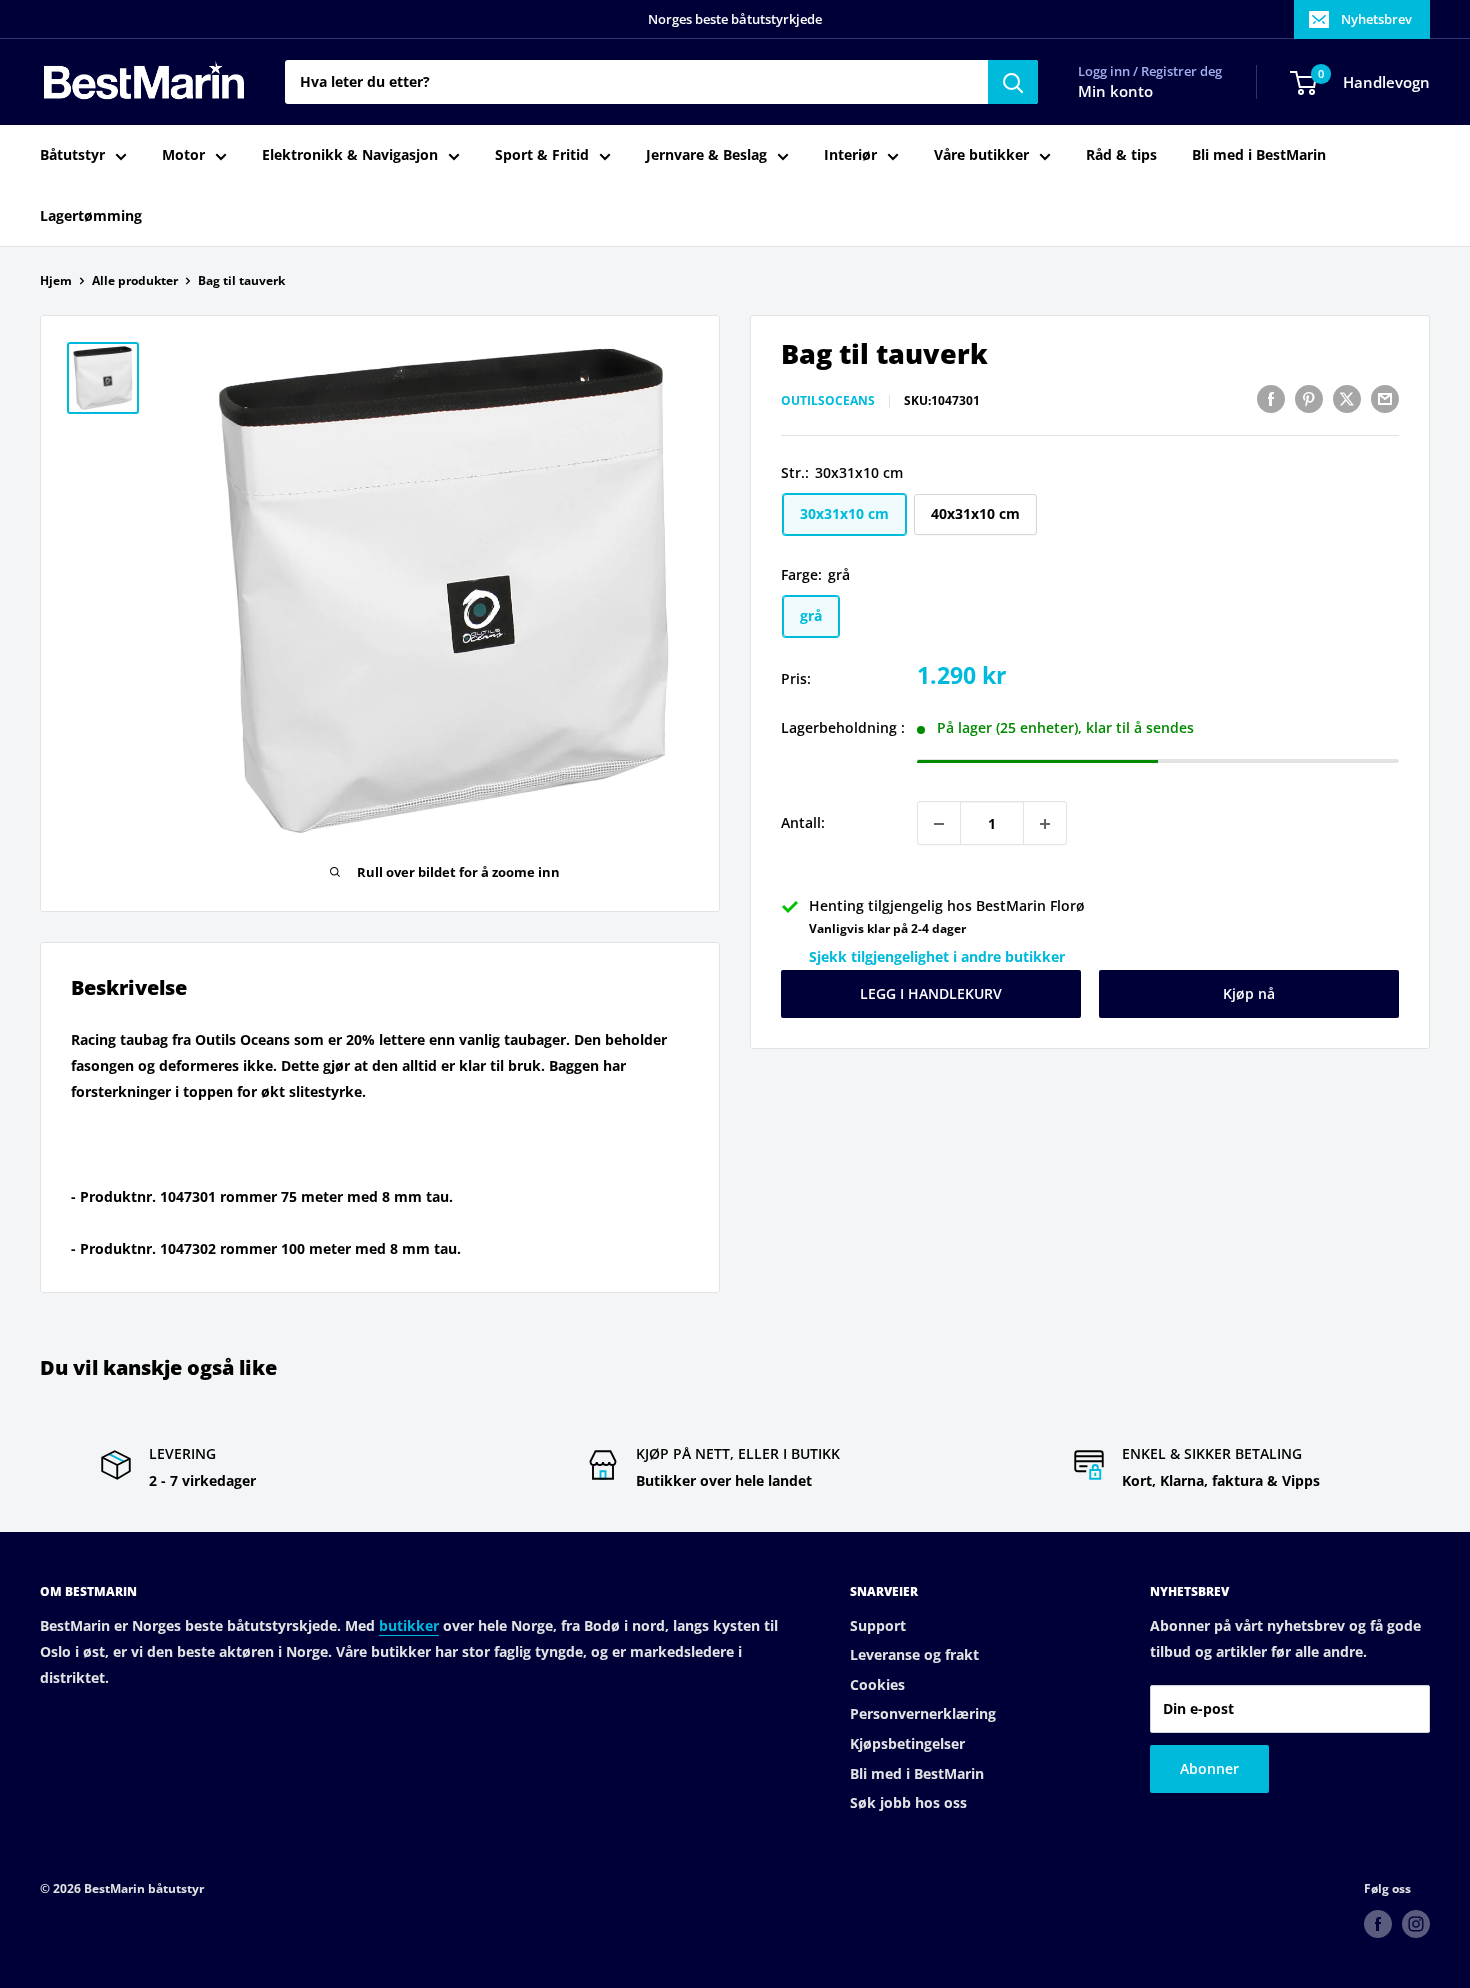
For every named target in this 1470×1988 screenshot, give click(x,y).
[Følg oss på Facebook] (1378, 1924)
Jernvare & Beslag (706, 155)
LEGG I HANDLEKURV (931, 994)
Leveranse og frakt (914, 1654)
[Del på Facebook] (1271, 399)
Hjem (56, 280)
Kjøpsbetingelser (907, 1743)
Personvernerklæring (923, 1713)
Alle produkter (135, 280)
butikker (409, 1625)
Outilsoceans (828, 401)
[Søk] (1013, 82)
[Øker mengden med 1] (1045, 824)
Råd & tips (1121, 155)
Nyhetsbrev (1376, 19)
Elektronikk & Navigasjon (350, 155)
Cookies (877, 1684)
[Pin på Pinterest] (1309, 399)
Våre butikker (981, 155)
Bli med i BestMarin (1259, 155)
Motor (183, 155)
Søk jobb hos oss (908, 1802)
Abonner (1209, 1768)
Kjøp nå (1249, 994)
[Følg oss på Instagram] (1416, 1924)
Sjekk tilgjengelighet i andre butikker (937, 957)
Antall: (803, 823)
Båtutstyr (72, 155)
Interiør (850, 155)
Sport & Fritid (542, 155)
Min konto (1115, 92)
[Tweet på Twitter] (1347, 399)
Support (878, 1625)
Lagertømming (91, 215)
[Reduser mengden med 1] (939, 824)
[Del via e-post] (1385, 399)
